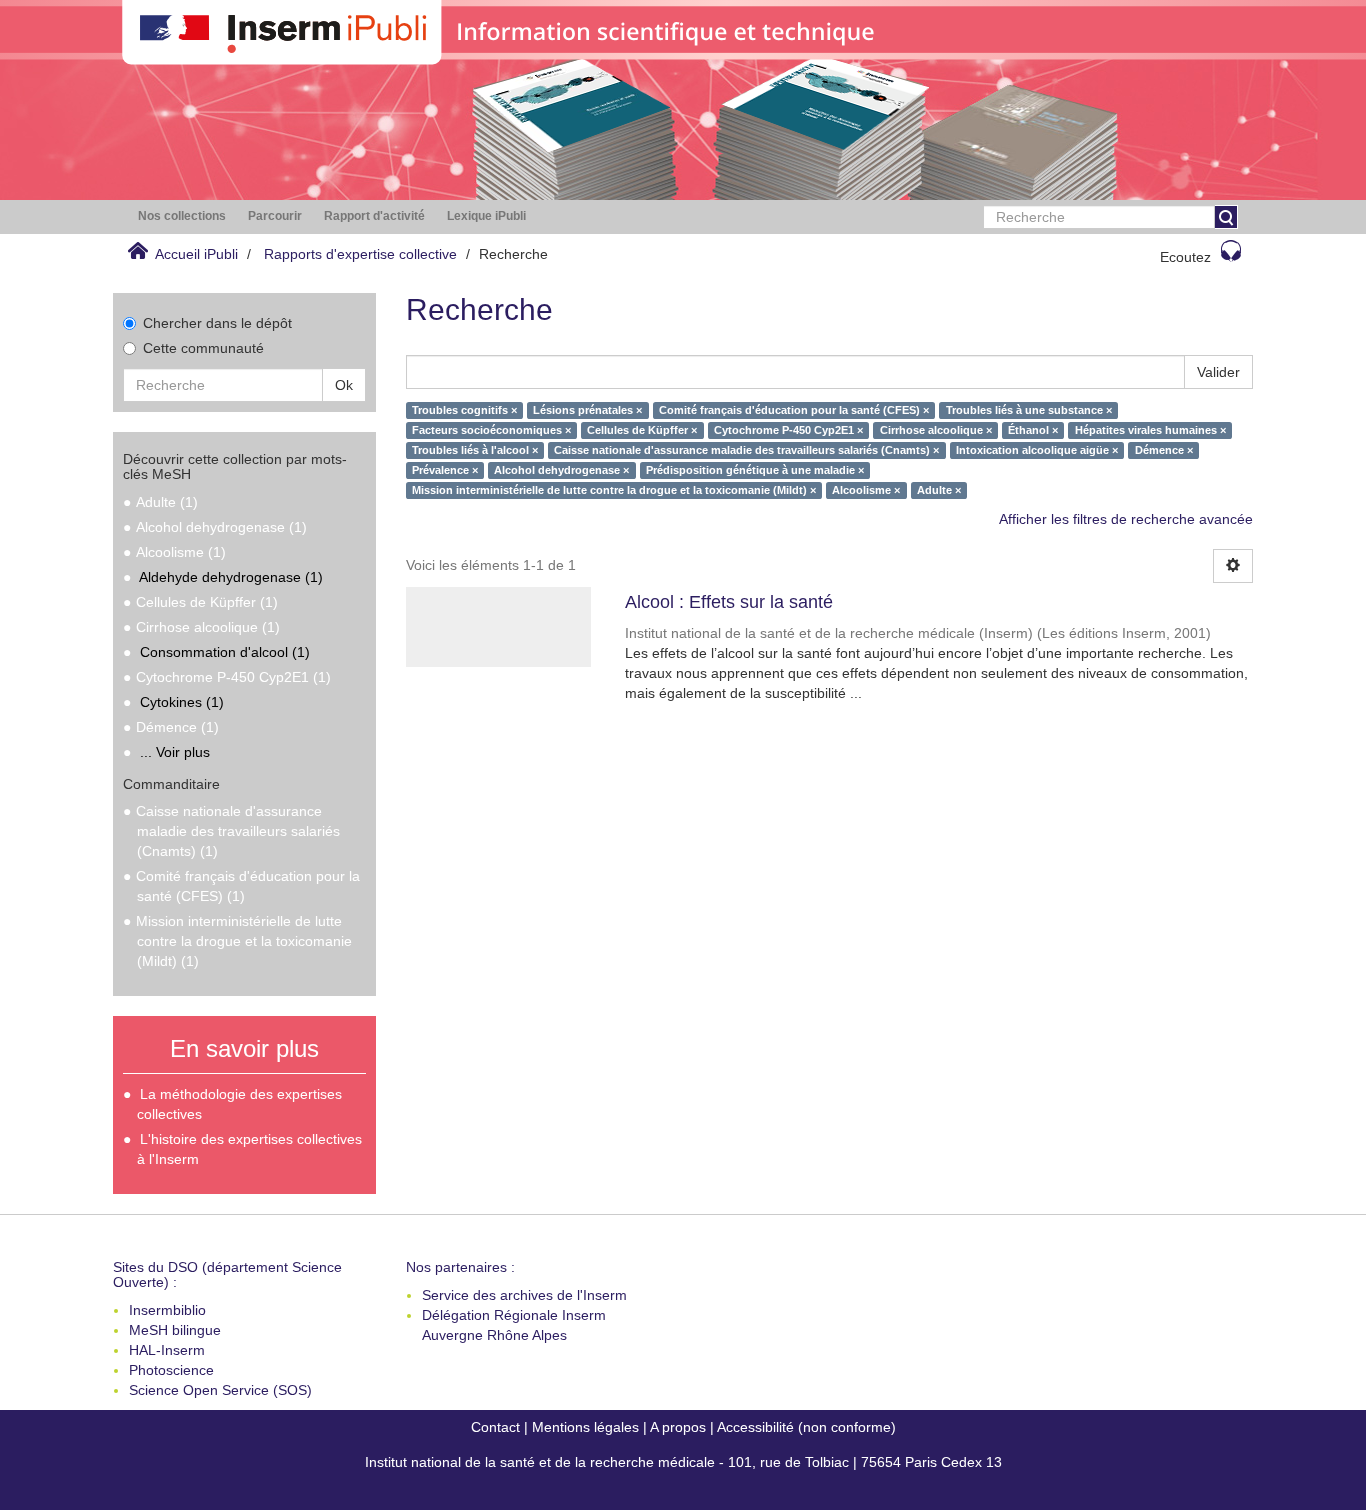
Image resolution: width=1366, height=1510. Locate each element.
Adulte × (939, 490)
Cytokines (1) (182, 702)
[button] (182, 216)
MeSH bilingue (175, 1330)
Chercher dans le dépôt (217, 323)
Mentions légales (585, 1427)
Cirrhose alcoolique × (936, 430)
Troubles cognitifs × (464, 410)
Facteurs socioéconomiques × (491, 430)
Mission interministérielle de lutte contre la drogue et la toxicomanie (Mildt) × (614, 490)
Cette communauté (203, 348)
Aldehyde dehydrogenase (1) (231, 577)
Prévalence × (445, 470)
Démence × (1164, 450)
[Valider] (1226, 217)
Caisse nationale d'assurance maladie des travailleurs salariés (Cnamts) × (746, 450)
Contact (495, 1427)
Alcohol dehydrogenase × (561, 470)
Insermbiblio (167, 1310)
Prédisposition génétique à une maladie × (755, 470)
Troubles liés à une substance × (1029, 410)
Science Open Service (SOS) (220, 1390)
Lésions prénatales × (587, 410)
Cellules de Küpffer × (642, 430)
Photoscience (171, 1370)
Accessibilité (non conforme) (806, 1427)
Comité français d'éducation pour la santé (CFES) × (794, 410)
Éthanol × (1033, 430)
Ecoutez (1185, 257)
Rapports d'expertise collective (360, 254)
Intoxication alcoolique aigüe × (1037, 450)
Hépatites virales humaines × (1150, 430)
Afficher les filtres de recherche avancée (1126, 519)
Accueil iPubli (196, 254)
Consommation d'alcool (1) (225, 652)
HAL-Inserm (167, 1350)
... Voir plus (175, 752)
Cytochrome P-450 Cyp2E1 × (788, 430)
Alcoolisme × (866, 490)
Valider (1218, 372)
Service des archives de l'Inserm (524, 1295)
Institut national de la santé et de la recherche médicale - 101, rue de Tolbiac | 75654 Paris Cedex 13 (683, 1462)
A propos (678, 1427)
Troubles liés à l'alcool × (475, 450)
